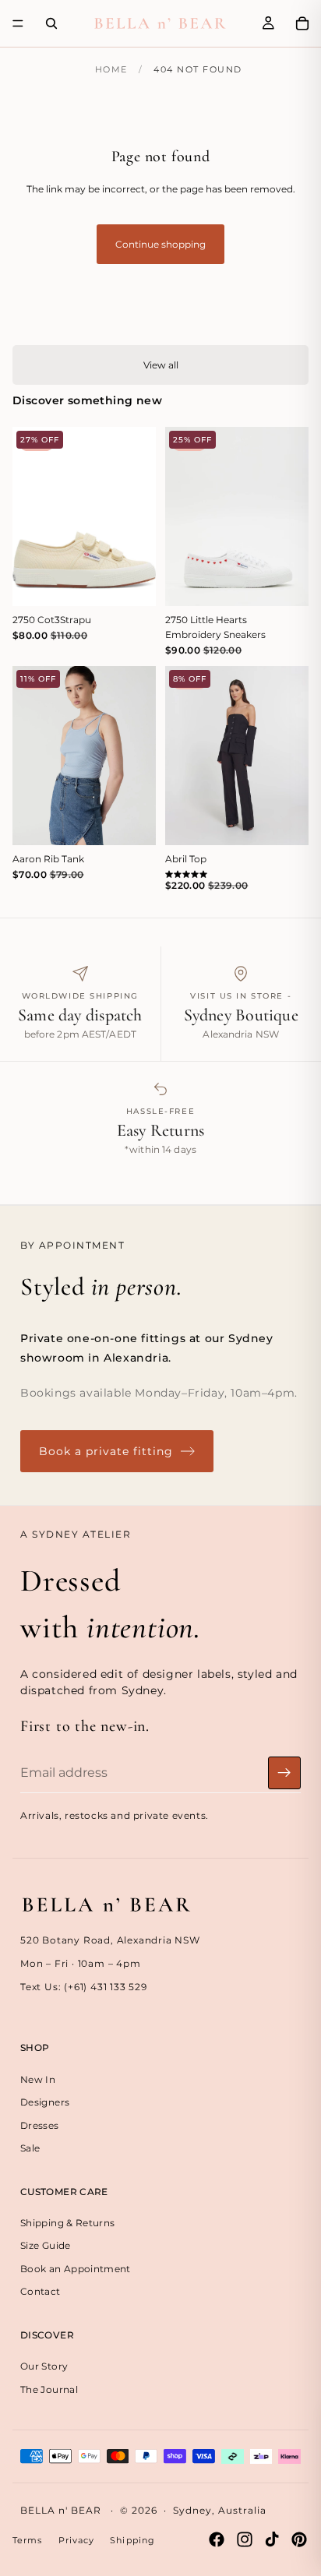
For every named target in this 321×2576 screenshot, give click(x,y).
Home (111, 69)
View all (161, 365)
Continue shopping (160, 244)
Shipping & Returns (67, 2223)
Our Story (44, 2366)
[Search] (51, 23)
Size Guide (46, 2245)
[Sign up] (284, 1773)
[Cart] (302, 23)
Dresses (40, 2125)
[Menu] (18, 23)
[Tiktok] (272, 2539)
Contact (41, 2291)
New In (38, 2079)
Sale (30, 2148)
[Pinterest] (299, 2539)
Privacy (77, 2540)
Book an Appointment (76, 2269)
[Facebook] (217, 2539)
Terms (28, 2540)
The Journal (49, 2389)
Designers (45, 2102)
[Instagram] (245, 2539)
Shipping (132, 2540)
